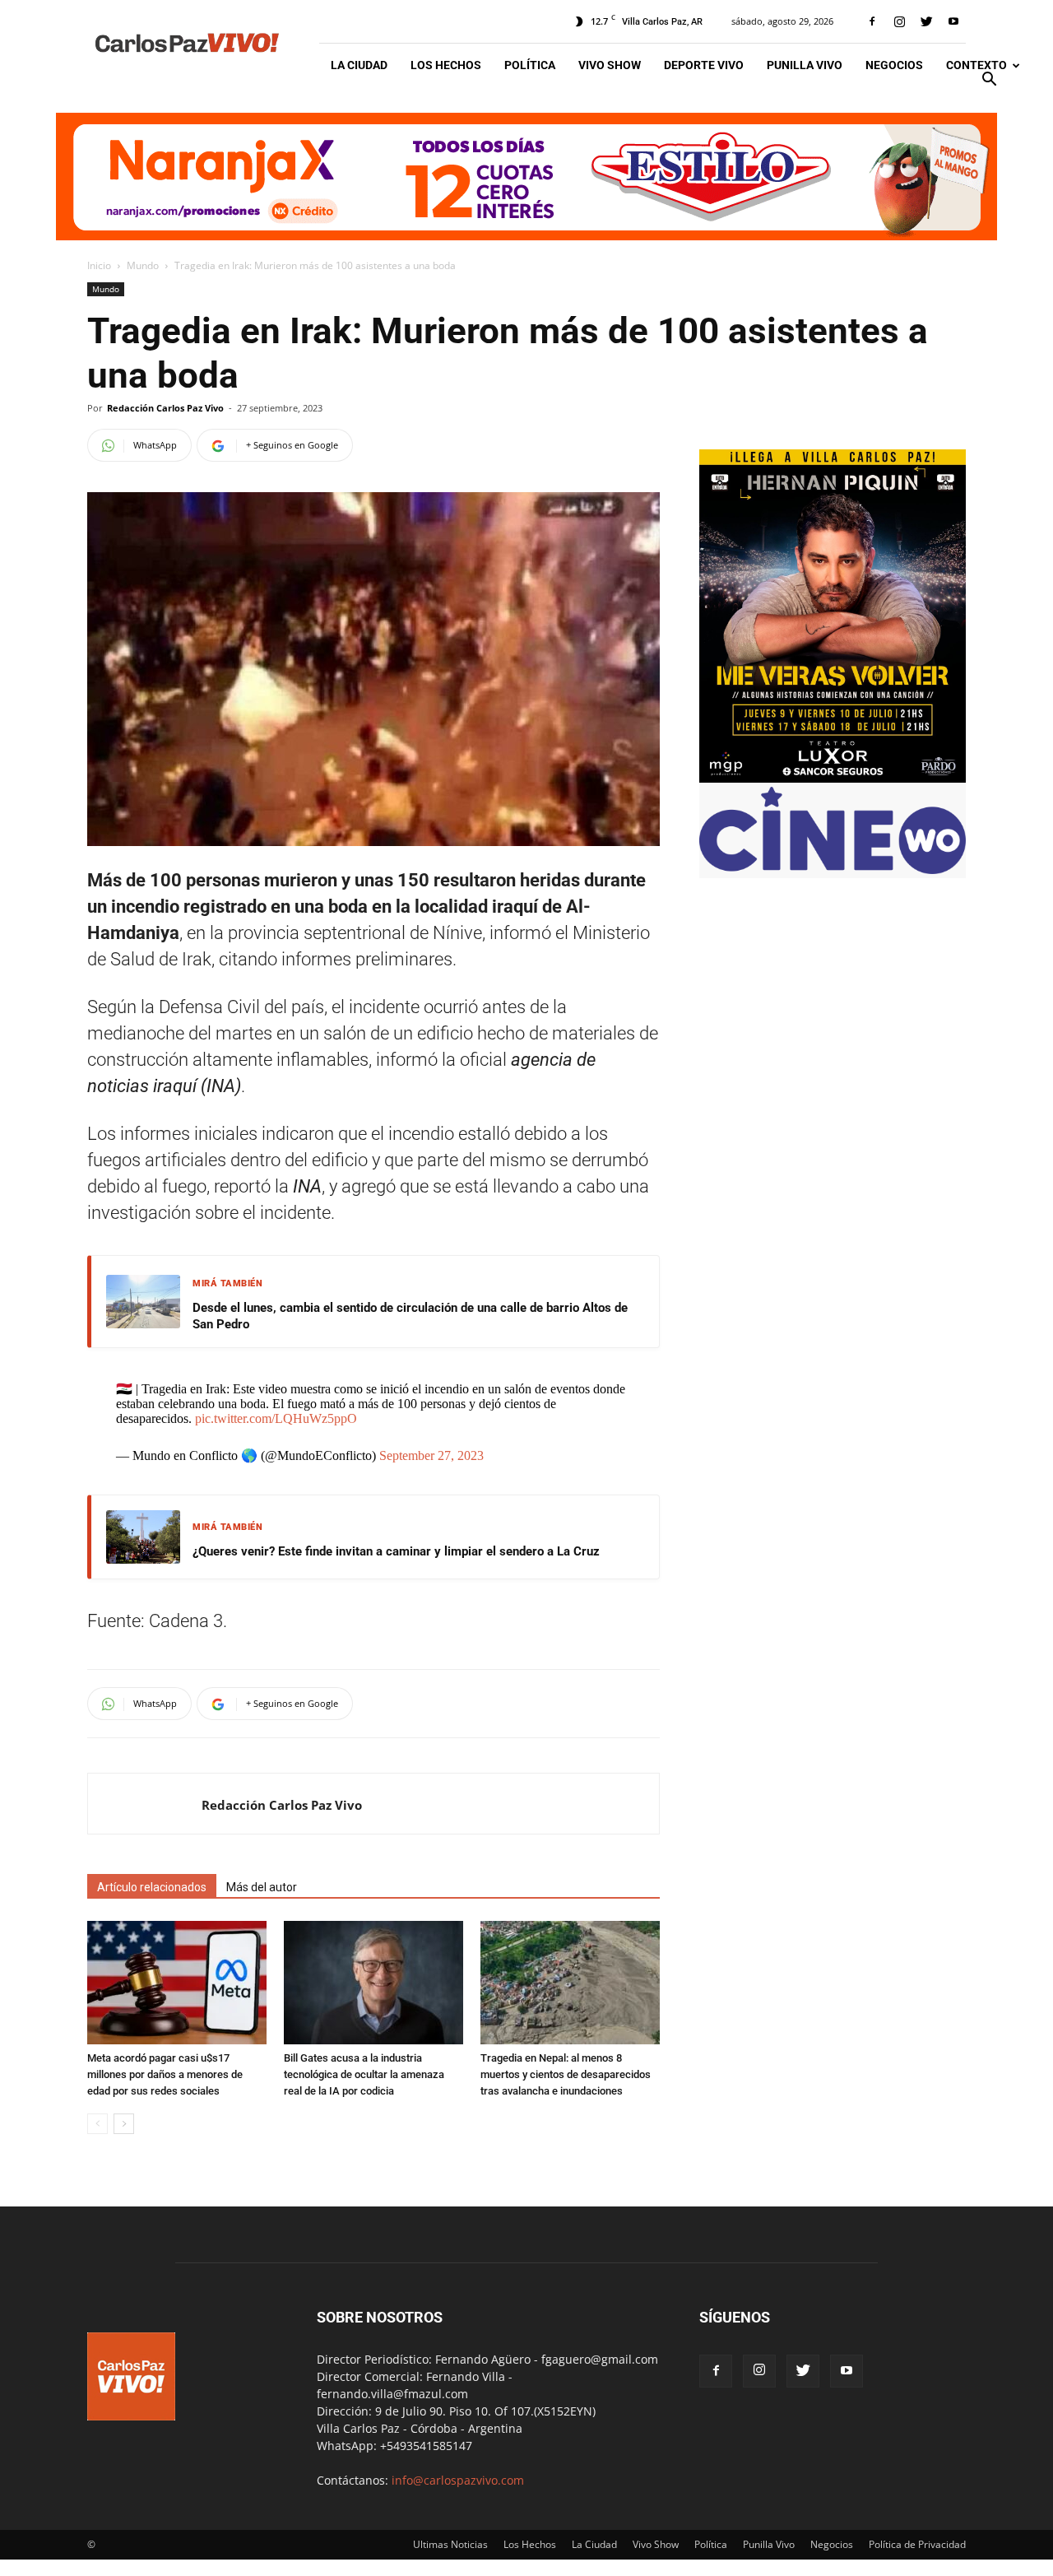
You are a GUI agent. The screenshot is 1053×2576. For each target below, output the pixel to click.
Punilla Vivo (805, 65)
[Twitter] (926, 21)
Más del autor (262, 1887)
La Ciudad (359, 65)
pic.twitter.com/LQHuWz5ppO (276, 1418)
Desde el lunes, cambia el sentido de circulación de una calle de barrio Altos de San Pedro (410, 1316)
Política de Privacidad (917, 2544)
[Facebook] (872, 21)
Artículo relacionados (152, 1887)
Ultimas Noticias (450, 2544)
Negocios (894, 65)
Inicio (99, 265)
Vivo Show (610, 65)
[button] (989, 81)
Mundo (143, 265)
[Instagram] (899, 21)
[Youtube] (953, 21)
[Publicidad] (526, 177)
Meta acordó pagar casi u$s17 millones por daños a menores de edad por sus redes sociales (165, 2074)
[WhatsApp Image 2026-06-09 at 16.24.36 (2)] (833, 778)
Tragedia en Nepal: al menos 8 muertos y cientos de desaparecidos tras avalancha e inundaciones (566, 2074)
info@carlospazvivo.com (458, 2480)
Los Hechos (446, 65)
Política (530, 65)
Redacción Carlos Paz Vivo (165, 408)
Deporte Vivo (704, 65)
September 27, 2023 (431, 1455)
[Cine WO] (833, 870)
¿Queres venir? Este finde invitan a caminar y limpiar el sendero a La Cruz (396, 1551)
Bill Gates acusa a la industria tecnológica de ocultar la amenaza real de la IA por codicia (364, 2074)
